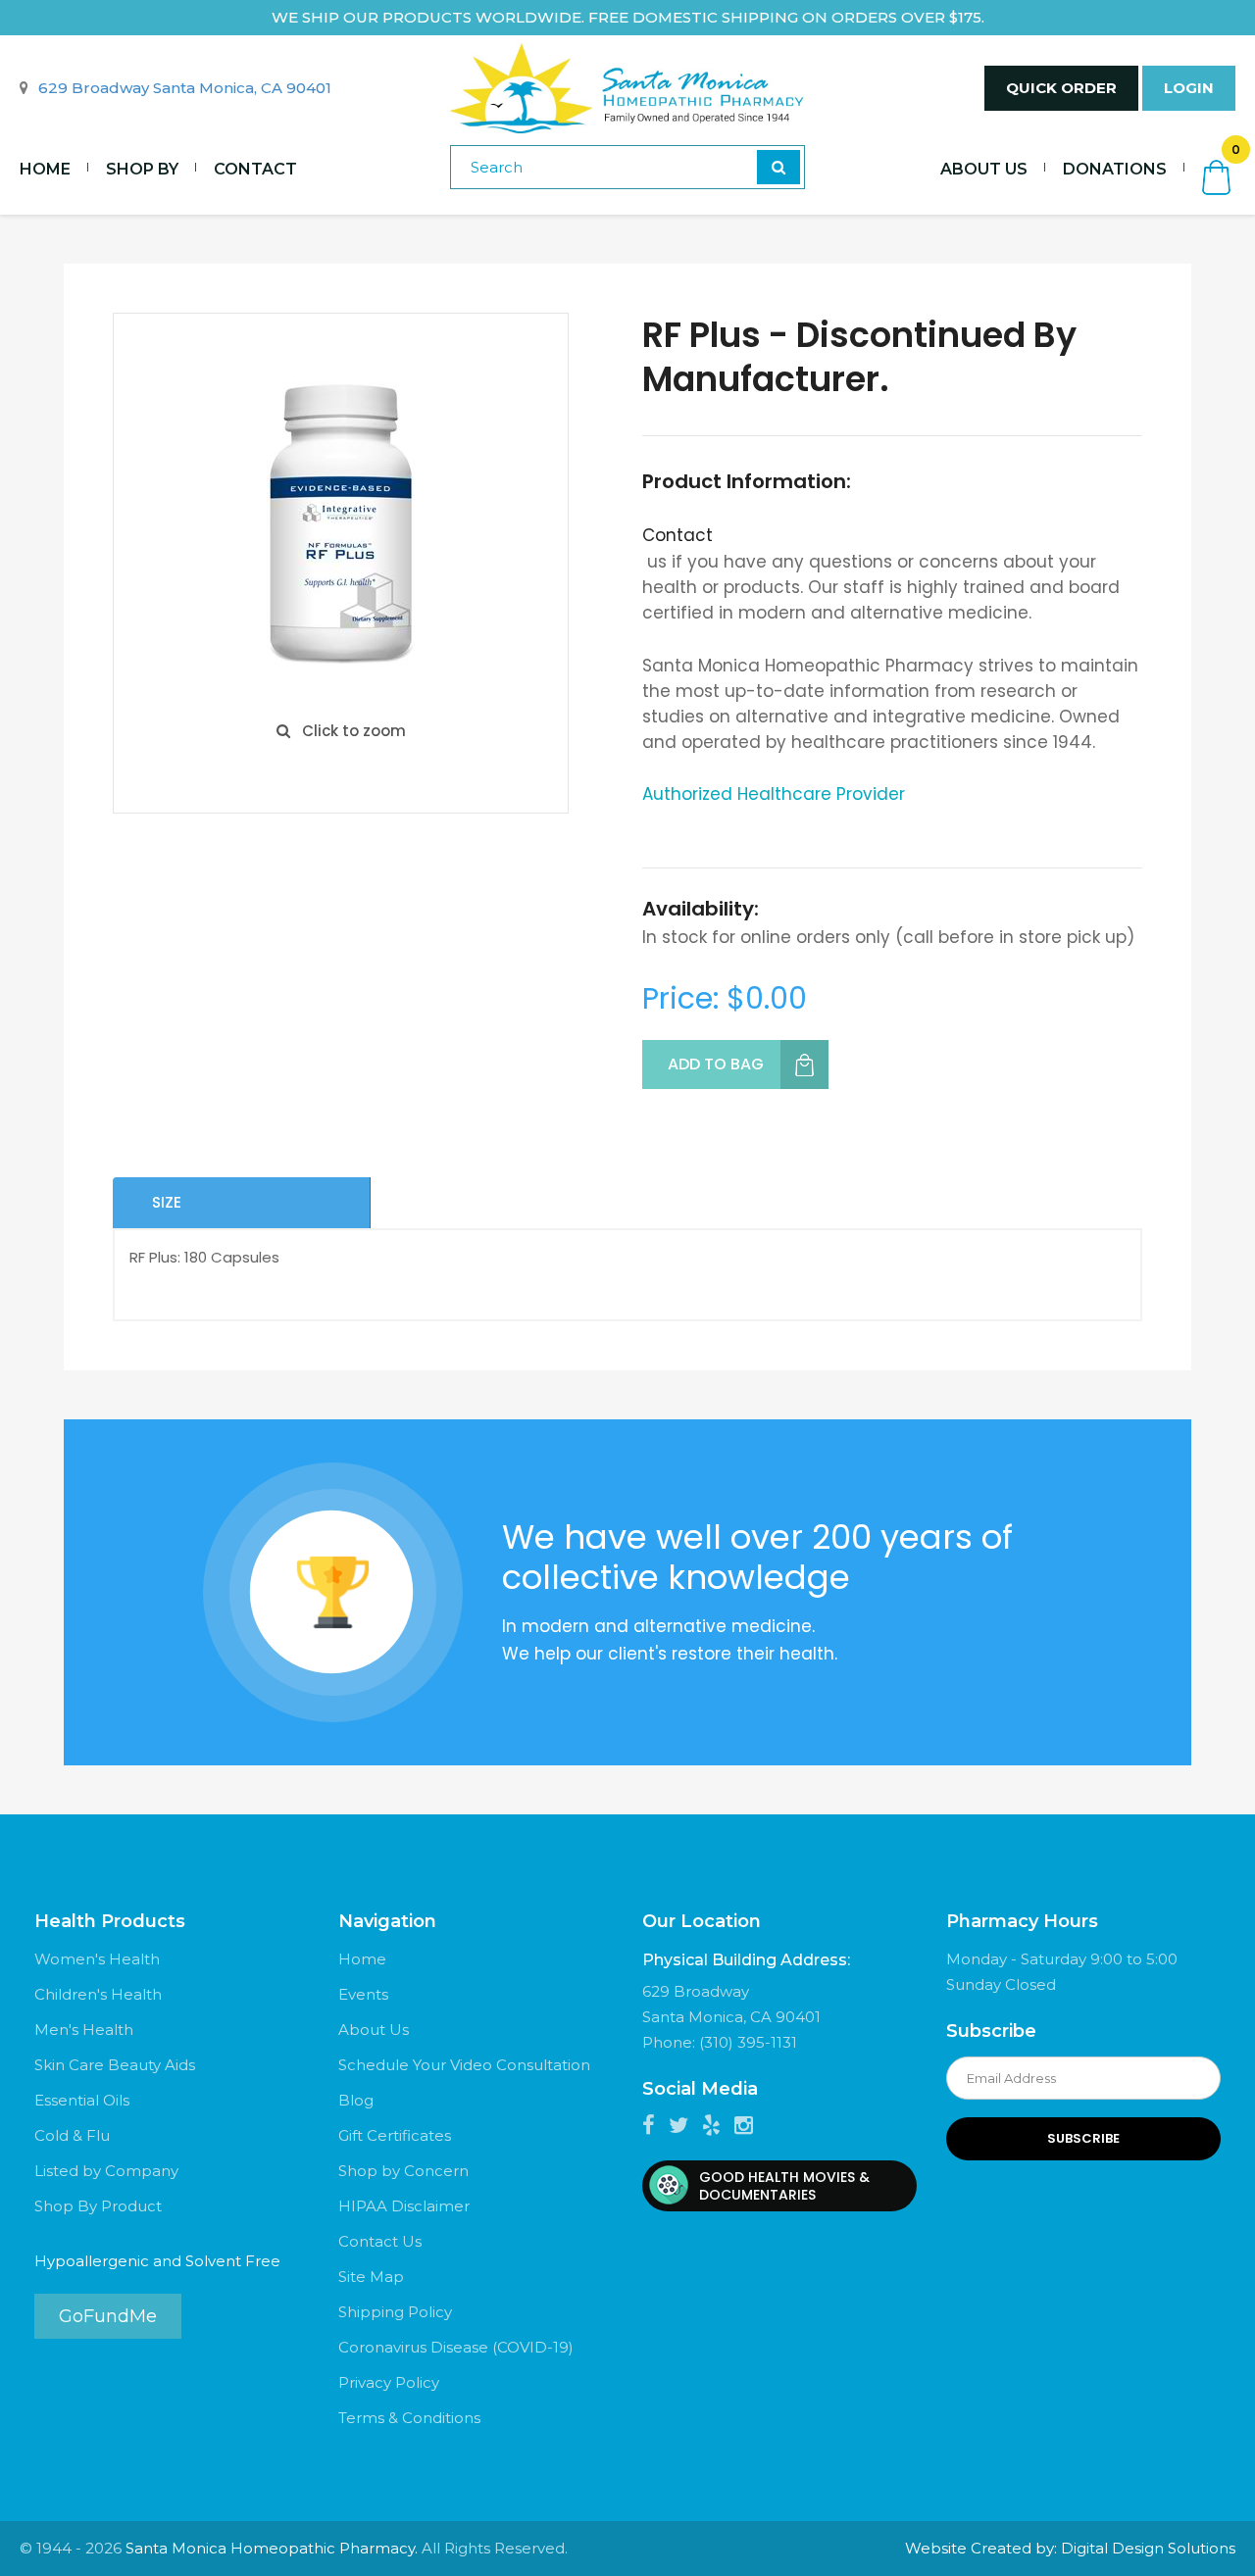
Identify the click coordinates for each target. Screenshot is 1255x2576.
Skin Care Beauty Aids (115, 2065)
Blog (356, 2100)
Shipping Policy (395, 2312)
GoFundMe (108, 2316)
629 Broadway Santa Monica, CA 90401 (185, 88)
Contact (255, 169)
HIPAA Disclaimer (404, 2206)
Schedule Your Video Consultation (464, 2065)
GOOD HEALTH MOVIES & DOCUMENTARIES (784, 2186)
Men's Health (84, 2030)
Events (363, 1994)
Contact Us (380, 2241)
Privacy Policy (389, 2382)
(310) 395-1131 (748, 2042)
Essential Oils (82, 2100)
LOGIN (1189, 88)
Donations (1115, 169)
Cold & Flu (72, 2135)
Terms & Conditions (409, 2418)
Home (45, 169)
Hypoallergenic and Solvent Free (157, 2261)
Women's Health (97, 1959)
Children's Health (98, 1994)
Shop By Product (98, 2206)
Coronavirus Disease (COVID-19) (456, 2347)
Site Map (371, 2277)
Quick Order (1061, 88)
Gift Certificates (395, 2135)
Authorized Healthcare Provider (774, 794)
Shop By (142, 169)
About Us (984, 169)
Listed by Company (106, 2171)
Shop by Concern (403, 2171)
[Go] (778, 167)
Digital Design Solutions (1148, 2548)
